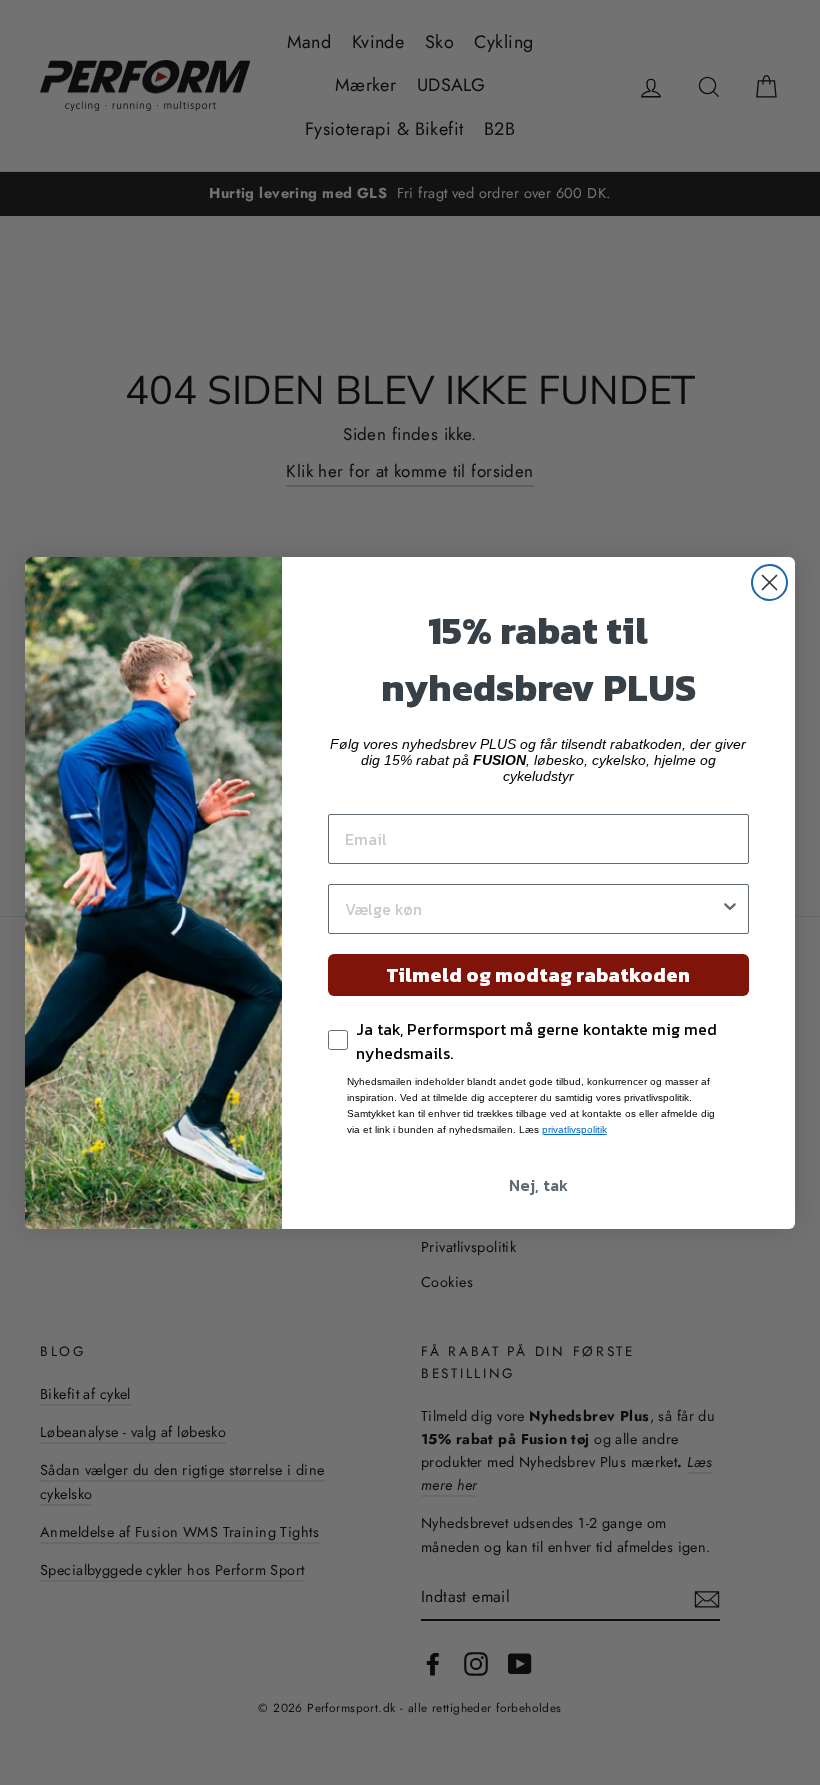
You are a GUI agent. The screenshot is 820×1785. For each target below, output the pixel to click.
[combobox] (532, 909)
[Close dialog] (769, 582)
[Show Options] (730, 909)
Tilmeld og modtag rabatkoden (538, 975)
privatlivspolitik (574, 1129)
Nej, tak (538, 1185)
